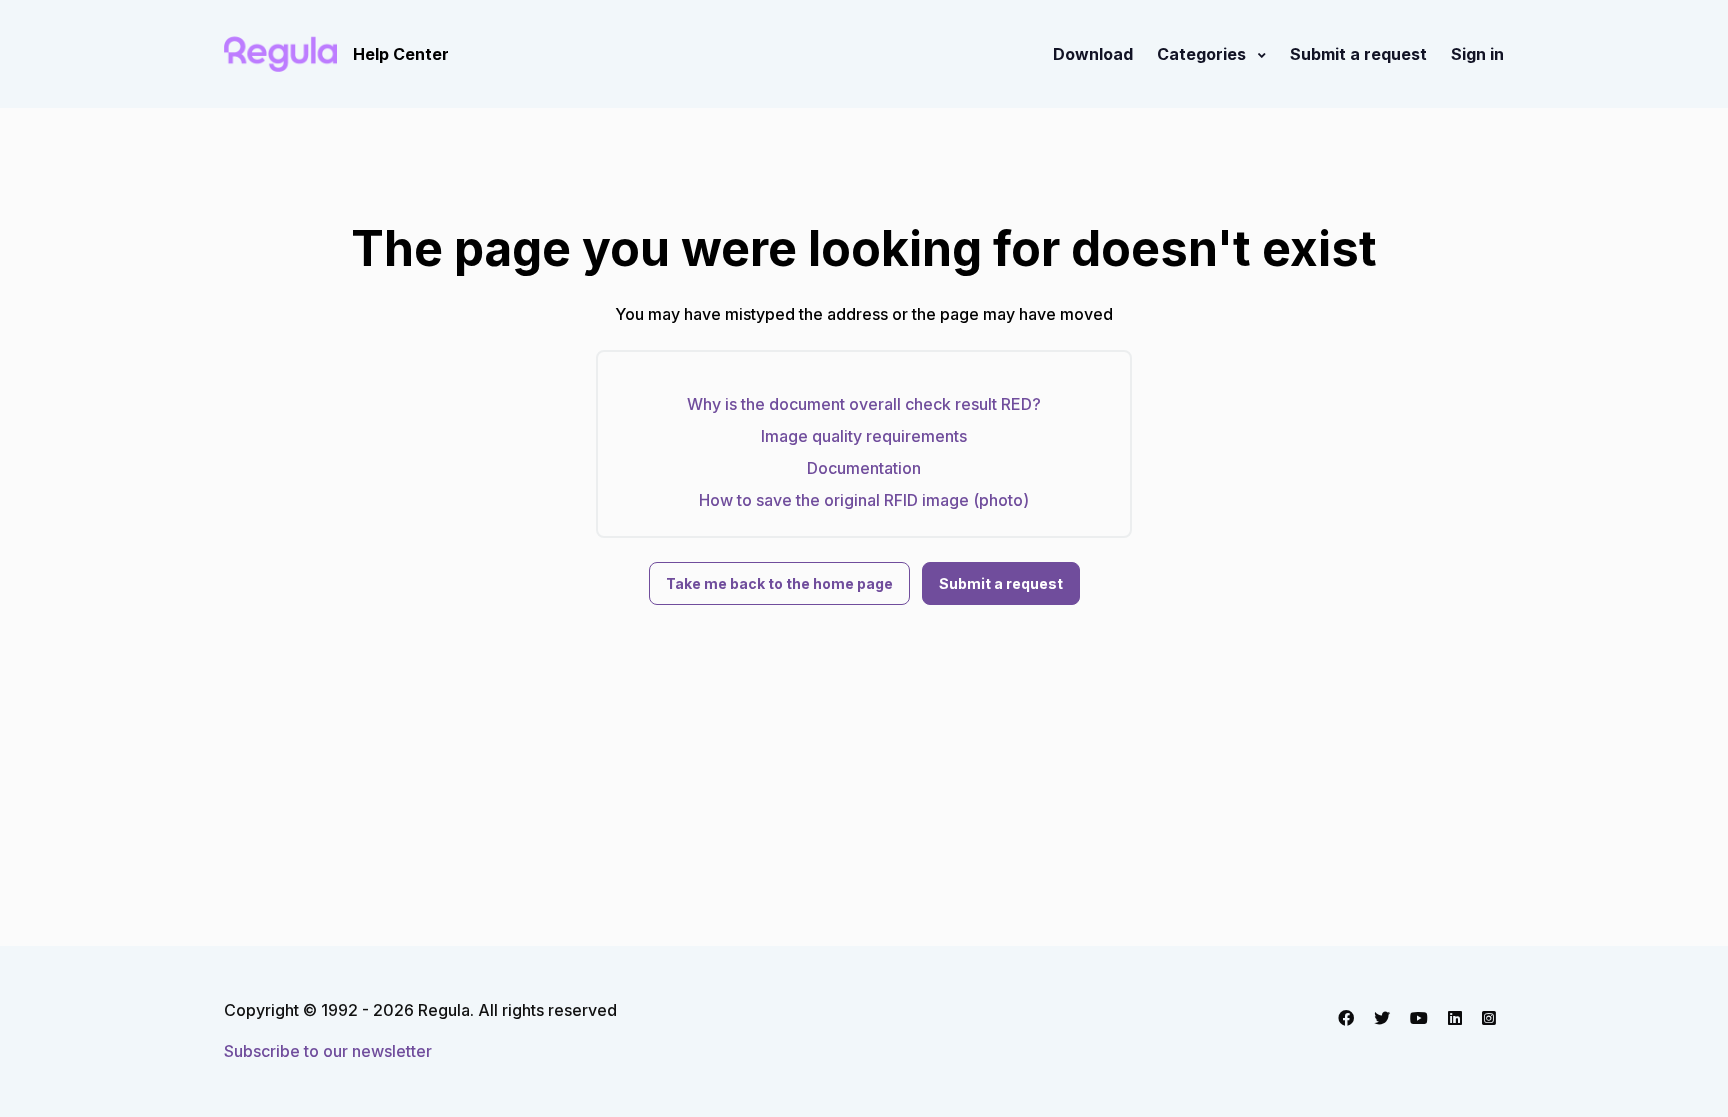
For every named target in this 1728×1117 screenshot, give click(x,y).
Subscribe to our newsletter (328, 1051)
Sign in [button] (1477, 54)
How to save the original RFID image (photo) (864, 500)
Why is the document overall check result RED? (864, 404)
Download (1093, 54)
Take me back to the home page (779, 583)
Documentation (864, 468)
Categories (1203, 54)
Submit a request (1358, 54)
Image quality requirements (864, 436)
